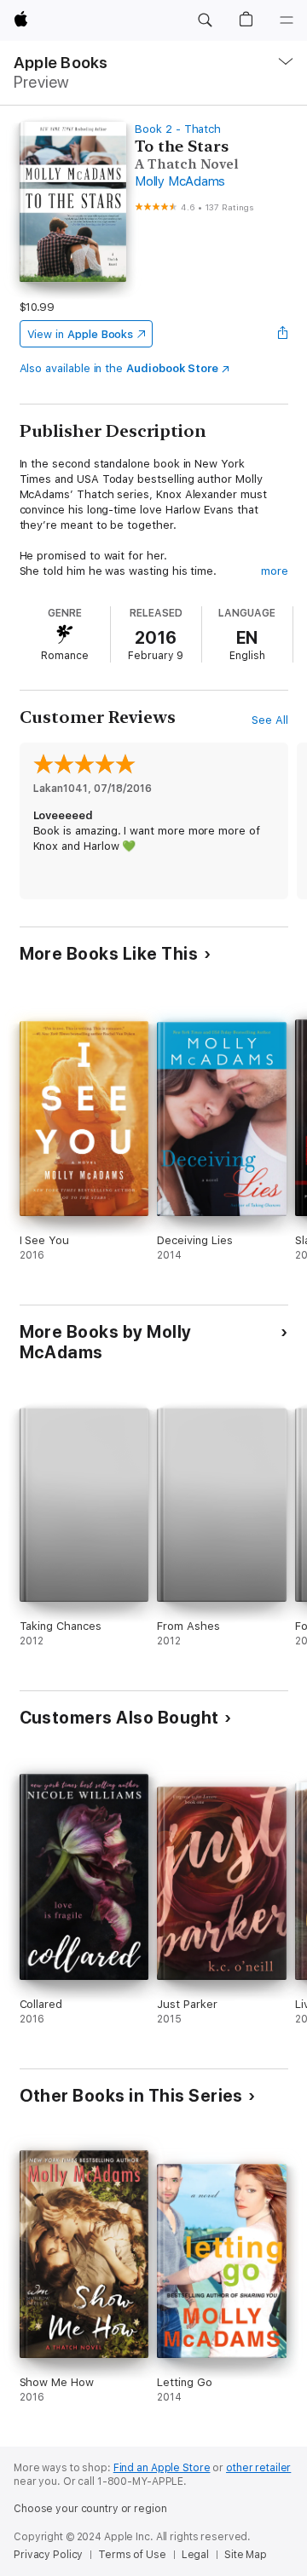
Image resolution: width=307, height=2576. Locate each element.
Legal (195, 2555)
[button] (205, 20)
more (275, 571)
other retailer (258, 2468)
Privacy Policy (48, 2555)
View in (81, 334)
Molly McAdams (180, 181)
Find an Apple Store (162, 2468)
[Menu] (287, 20)
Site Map (246, 2555)
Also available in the (119, 368)
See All (270, 720)
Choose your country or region (90, 2509)
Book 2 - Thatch (178, 129)
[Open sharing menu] (282, 334)
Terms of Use (132, 2555)
